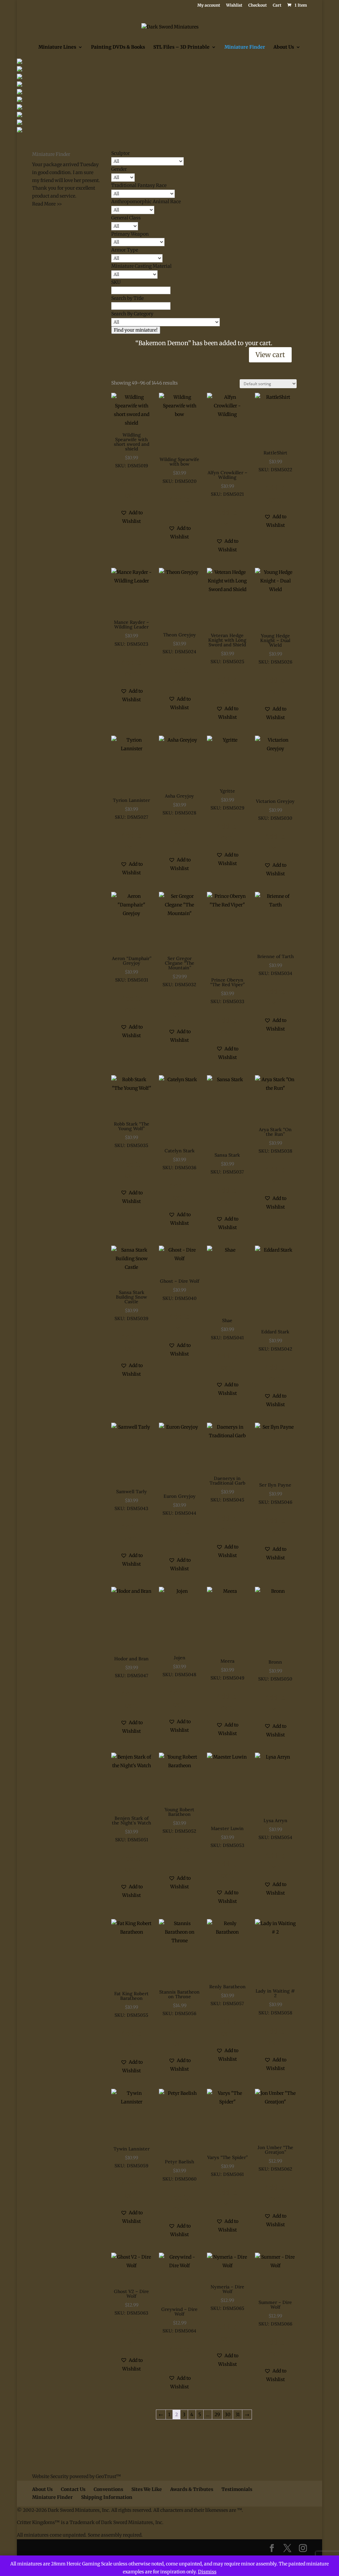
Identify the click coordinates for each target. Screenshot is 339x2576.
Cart (277, 5)
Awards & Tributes (192, 2489)
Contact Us (73, 2489)
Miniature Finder (245, 47)
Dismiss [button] (207, 2572)
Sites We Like (147, 2489)
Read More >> (47, 204)
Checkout (258, 5)
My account (209, 5)
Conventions (108, 2489)
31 (238, 2415)
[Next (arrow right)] (327, 1288)
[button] (132, 517)
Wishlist (234, 5)
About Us (284, 47)
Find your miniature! (136, 330)
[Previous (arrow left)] (12, 1288)
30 (228, 2415)
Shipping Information (107, 2497)
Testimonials (237, 2489)
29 (217, 2415)
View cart (270, 355)
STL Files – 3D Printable (181, 47)
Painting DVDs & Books (118, 47)
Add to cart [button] (132, 490)
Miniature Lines (57, 47)
